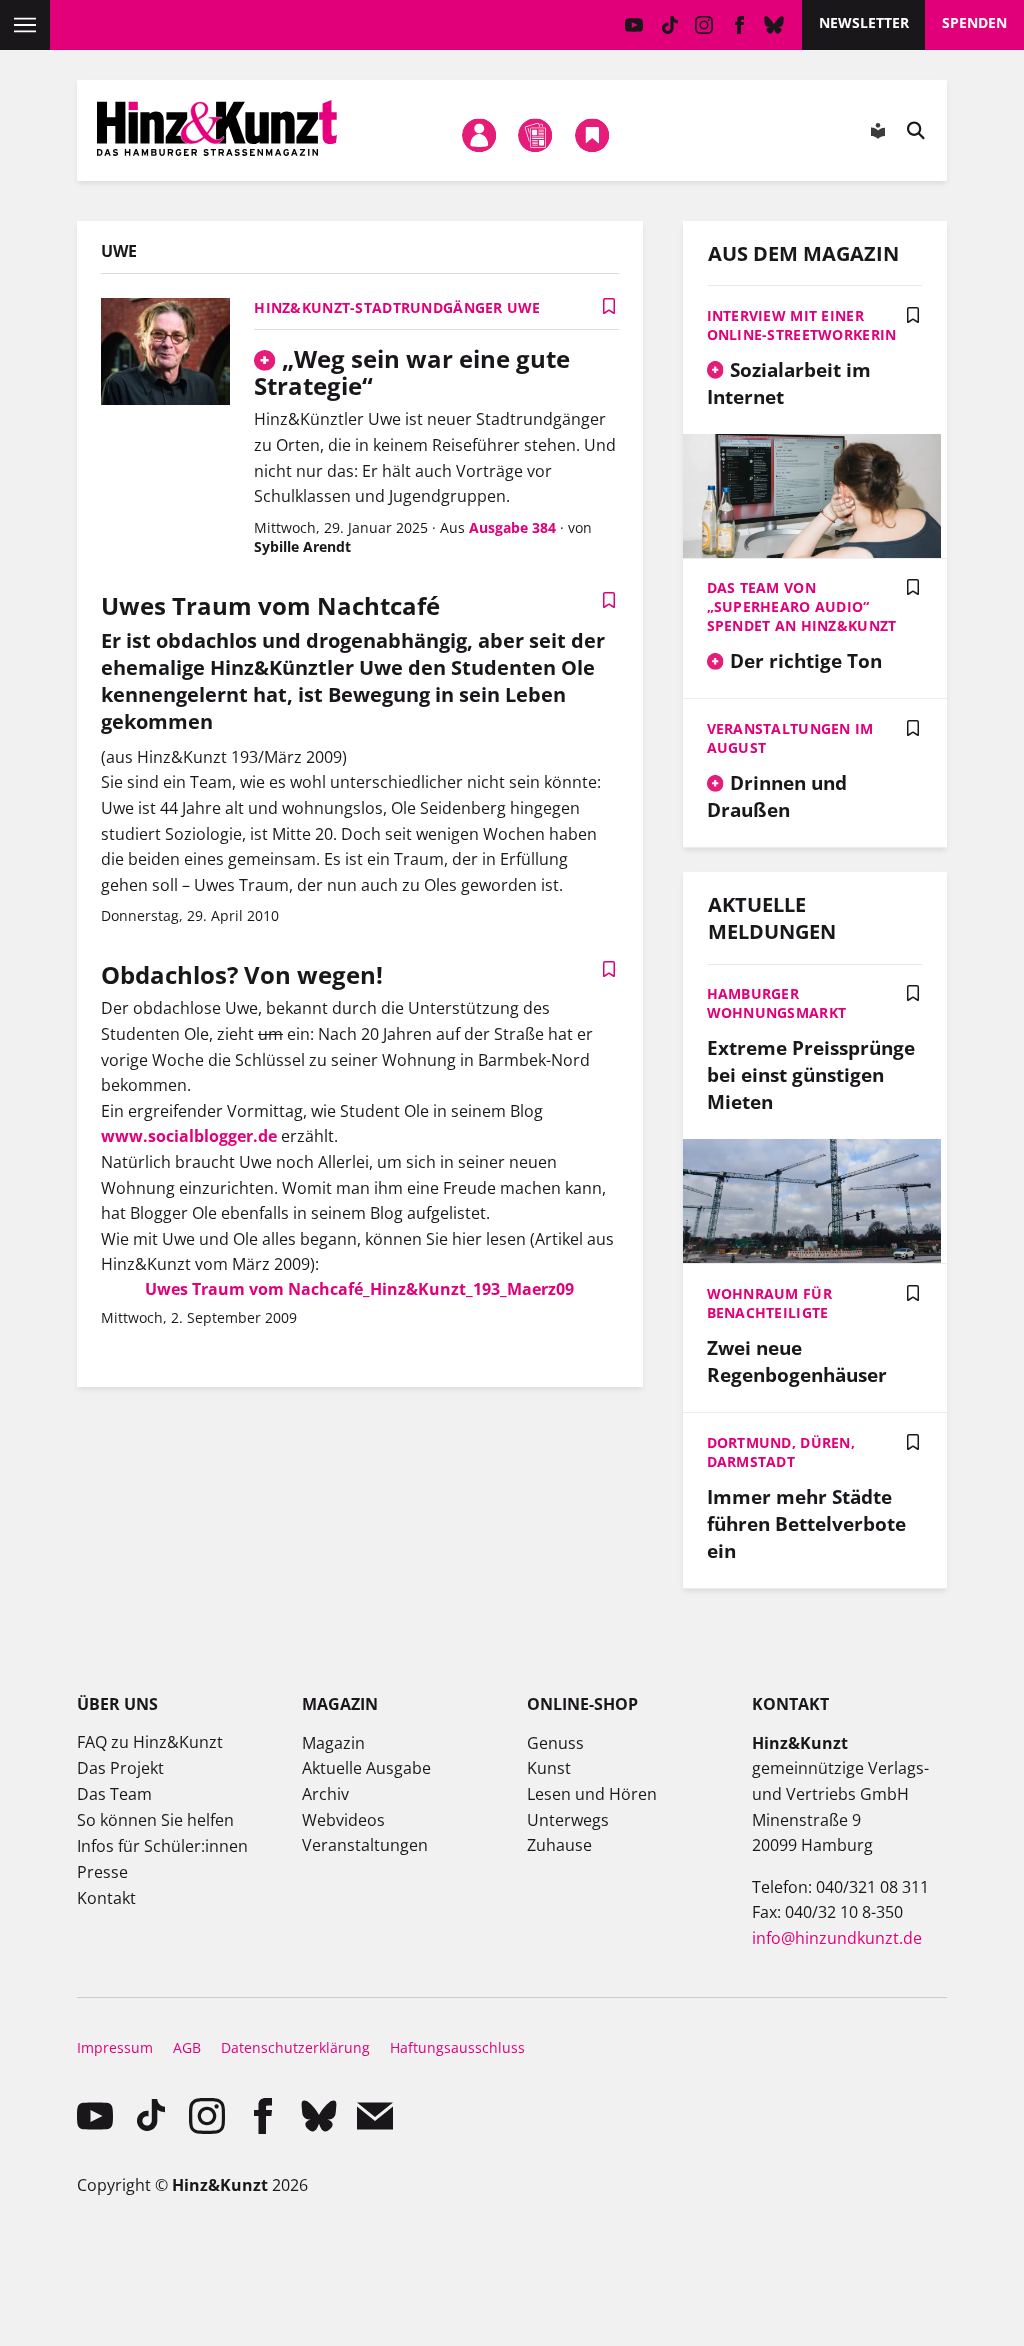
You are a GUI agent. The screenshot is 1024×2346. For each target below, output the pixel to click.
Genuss (555, 1743)
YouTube (634, 25)
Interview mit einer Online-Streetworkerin (802, 325)
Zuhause (559, 1845)
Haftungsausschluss (457, 2047)
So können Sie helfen (155, 1820)
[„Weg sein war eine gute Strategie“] (165, 354)
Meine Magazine (536, 135)
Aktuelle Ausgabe (366, 1768)
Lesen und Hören (592, 1794)
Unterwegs (568, 1820)
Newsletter (864, 22)
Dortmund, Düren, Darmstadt (781, 1452)
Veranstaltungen (365, 1845)
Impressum (115, 2047)
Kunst (549, 1768)
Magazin (333, 1743)
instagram (704, 25)
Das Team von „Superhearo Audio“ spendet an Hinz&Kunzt (802, 606)
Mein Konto (479, 135)
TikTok (669, 25)
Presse (102, 1872)
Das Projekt (120, 1768)
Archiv (325, 1794)
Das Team (114, 1794)
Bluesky (774, 25)
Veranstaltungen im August (790, 738)
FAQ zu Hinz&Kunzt (150, 1742)
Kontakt (106, 1898)
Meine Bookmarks (592, 135)
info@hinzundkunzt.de (837, 1938)
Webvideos (343, 1820)
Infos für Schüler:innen (162, 1846)
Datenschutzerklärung (295, 2047)
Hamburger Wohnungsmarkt (777, 1003)
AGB (187, 2047)
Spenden (974, 22)
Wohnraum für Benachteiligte (769, 1303)
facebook (739, 25)
